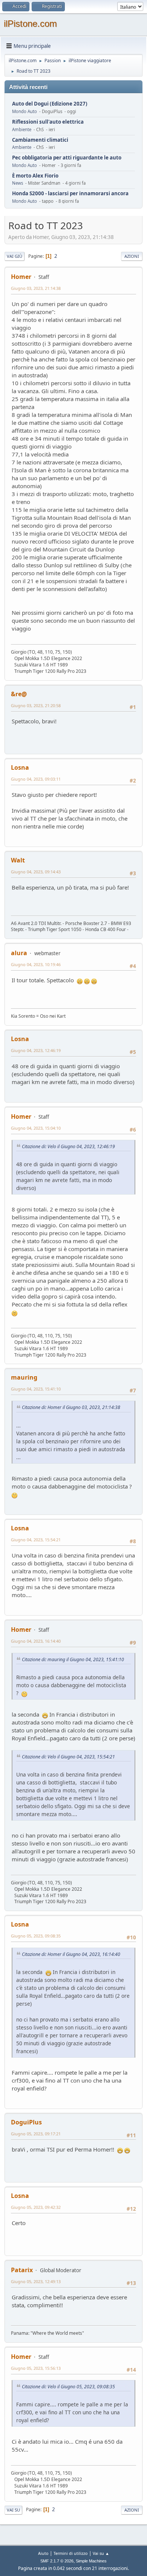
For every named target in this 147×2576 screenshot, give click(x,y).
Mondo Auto (24, 111)
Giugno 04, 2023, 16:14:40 (36, 1641)
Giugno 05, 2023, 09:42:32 (36, 2207)
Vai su (13, 2510)
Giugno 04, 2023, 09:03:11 (36, 779)
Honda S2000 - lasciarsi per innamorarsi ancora (70, 194)
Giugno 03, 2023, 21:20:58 (36, 705)
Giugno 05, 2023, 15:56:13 (36, 2368)
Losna (20, 767)
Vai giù (15, 256)
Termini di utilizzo (71, 2553)
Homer (21, 277)
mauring (24, 1377)
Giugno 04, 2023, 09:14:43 (36, 872)
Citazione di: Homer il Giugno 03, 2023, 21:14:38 (71, 1407)
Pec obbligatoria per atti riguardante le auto (67, 158)
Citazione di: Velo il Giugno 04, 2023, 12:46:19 (68, 1146)
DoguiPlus (26, 2122)
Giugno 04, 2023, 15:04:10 (36, 1128)
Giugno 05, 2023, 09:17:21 (36, 2134)
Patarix (22, 2270)
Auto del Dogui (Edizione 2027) (50, 104)
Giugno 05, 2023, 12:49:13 (36, 2281)
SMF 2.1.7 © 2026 (57, 2561)
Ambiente (22, 129)
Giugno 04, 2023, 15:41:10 (36, 1389)
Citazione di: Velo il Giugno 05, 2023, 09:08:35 (68, 2387)
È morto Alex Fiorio (35, 176)
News (18, 183)
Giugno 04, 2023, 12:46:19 (36, 1050)
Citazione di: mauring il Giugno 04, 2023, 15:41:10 (73, 1659)
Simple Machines (91, 2561)
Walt (18, 860)
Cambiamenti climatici (40, 140)
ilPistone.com (30, 24)
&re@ (19, 694)
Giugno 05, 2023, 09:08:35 (36, 1936)
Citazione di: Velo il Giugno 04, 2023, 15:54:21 (68, 1757)
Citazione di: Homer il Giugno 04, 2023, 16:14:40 (71, 1954)
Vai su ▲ (101, 2553)
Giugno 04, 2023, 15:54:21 (36, 1540)
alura (19, 953)
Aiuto (43, 2553)
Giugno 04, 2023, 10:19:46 (36, 964)
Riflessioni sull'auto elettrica (48, 122)
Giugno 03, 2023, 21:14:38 (36, 288)
